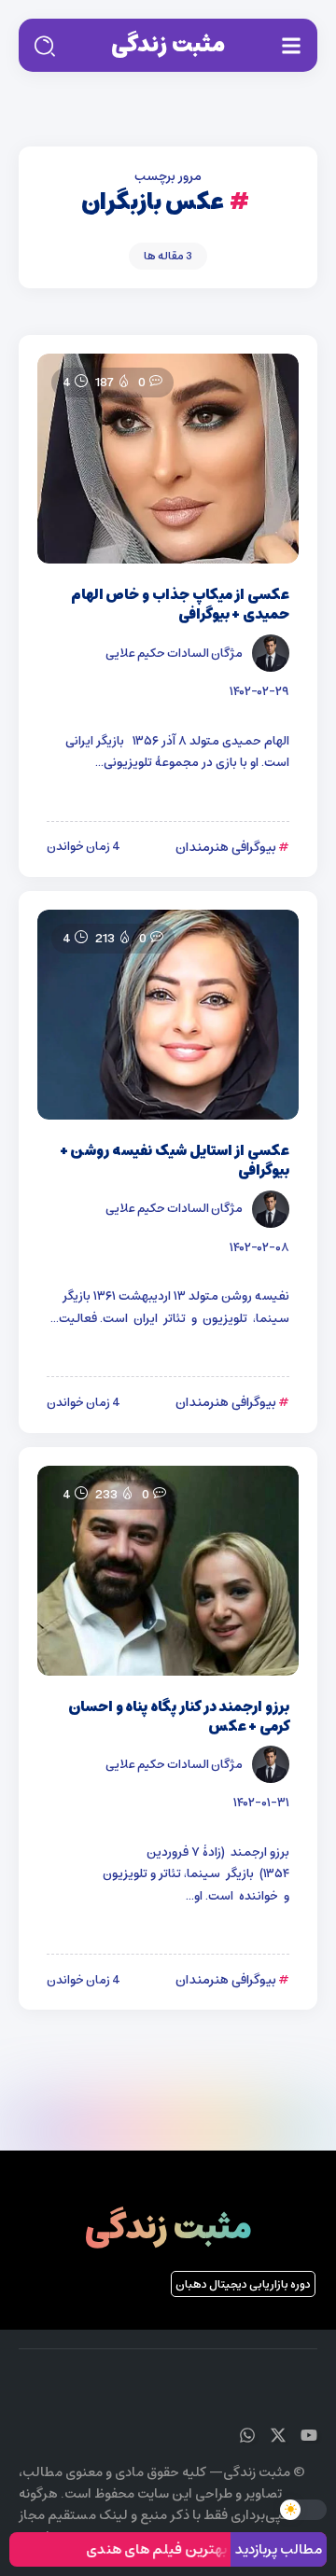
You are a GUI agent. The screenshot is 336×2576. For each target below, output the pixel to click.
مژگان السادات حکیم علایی (174, 653)
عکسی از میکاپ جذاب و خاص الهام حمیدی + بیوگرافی (180, 605)
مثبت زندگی (168, 45)
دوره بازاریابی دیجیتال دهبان (243, 2284)
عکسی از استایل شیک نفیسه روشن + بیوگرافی (175, 1161)
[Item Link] (168, 459)
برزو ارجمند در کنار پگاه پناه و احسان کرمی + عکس (179, 1717)
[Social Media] (309, 2435)
